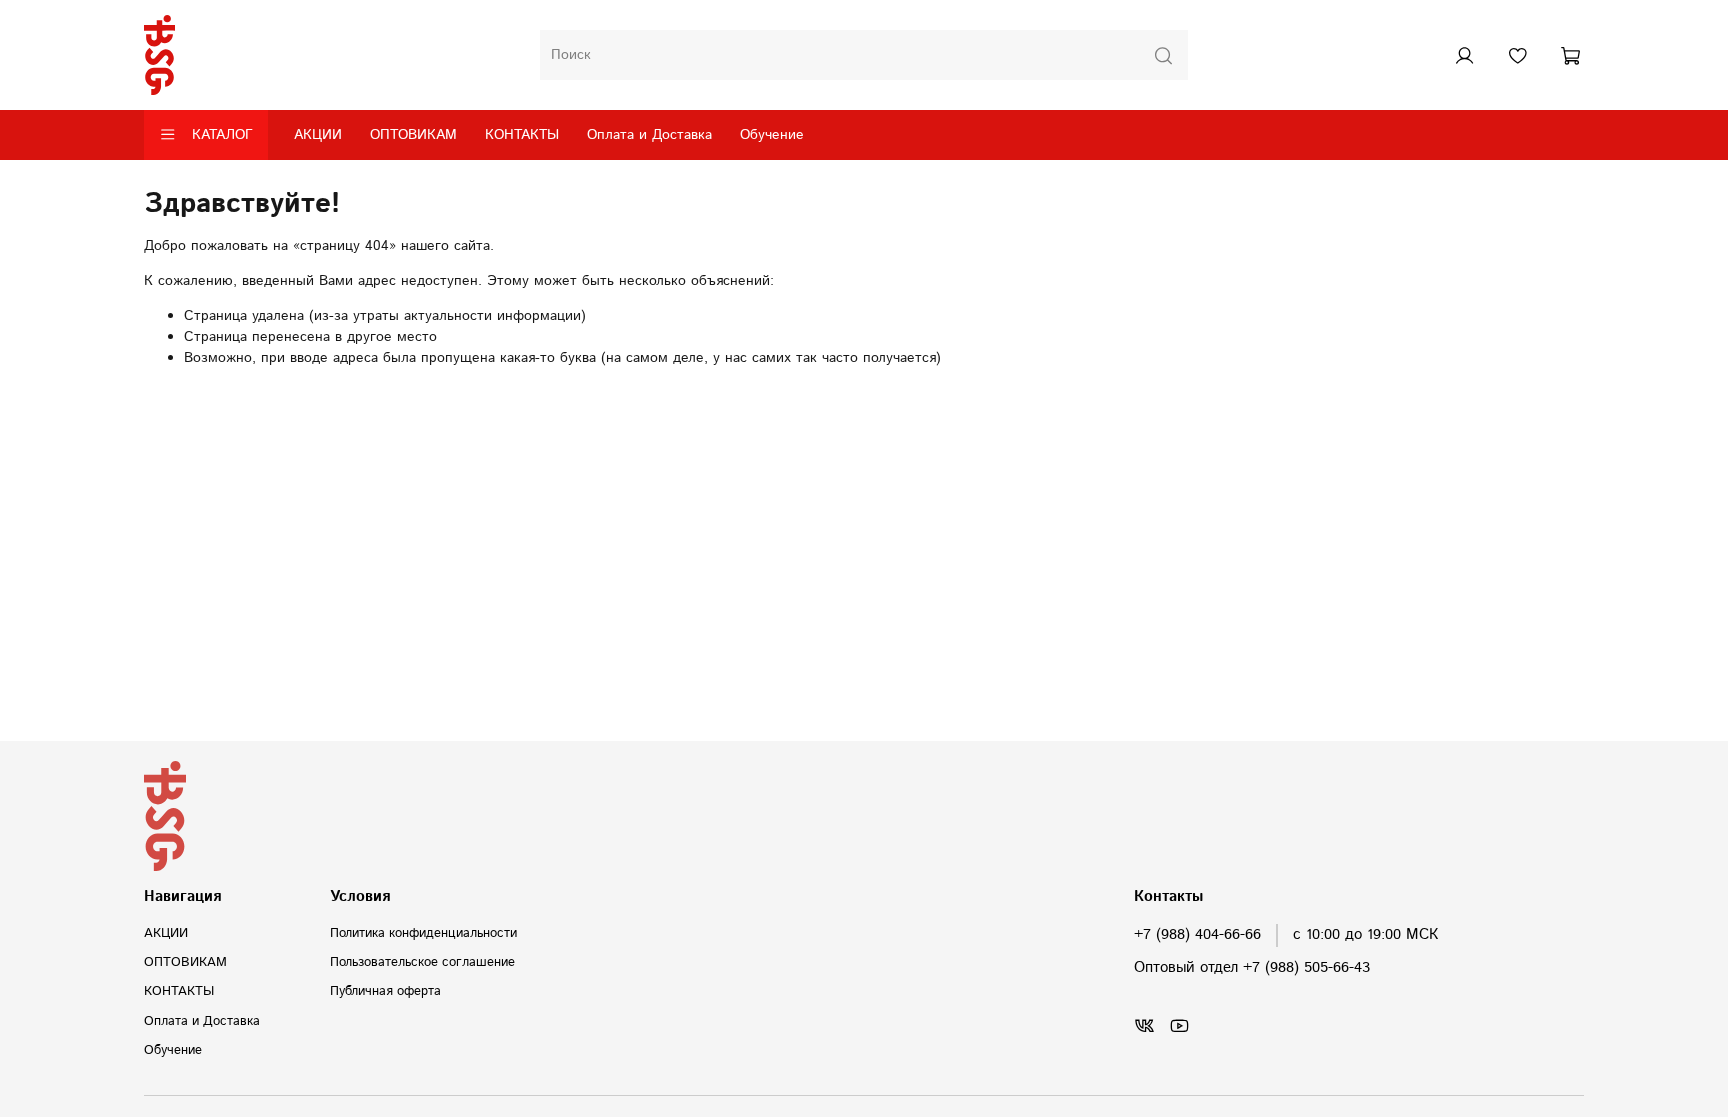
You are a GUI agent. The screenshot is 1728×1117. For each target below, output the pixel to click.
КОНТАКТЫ (522, 135)
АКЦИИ (318, 135)
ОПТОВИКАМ (413, 135)
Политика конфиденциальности (423, 933)
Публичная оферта (385, 991)
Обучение (772, 135)
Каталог (222, 135)
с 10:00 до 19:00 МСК (1365, 935)
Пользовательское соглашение (422, 962)
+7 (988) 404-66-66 (1197, 935)
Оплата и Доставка (649, 135)
